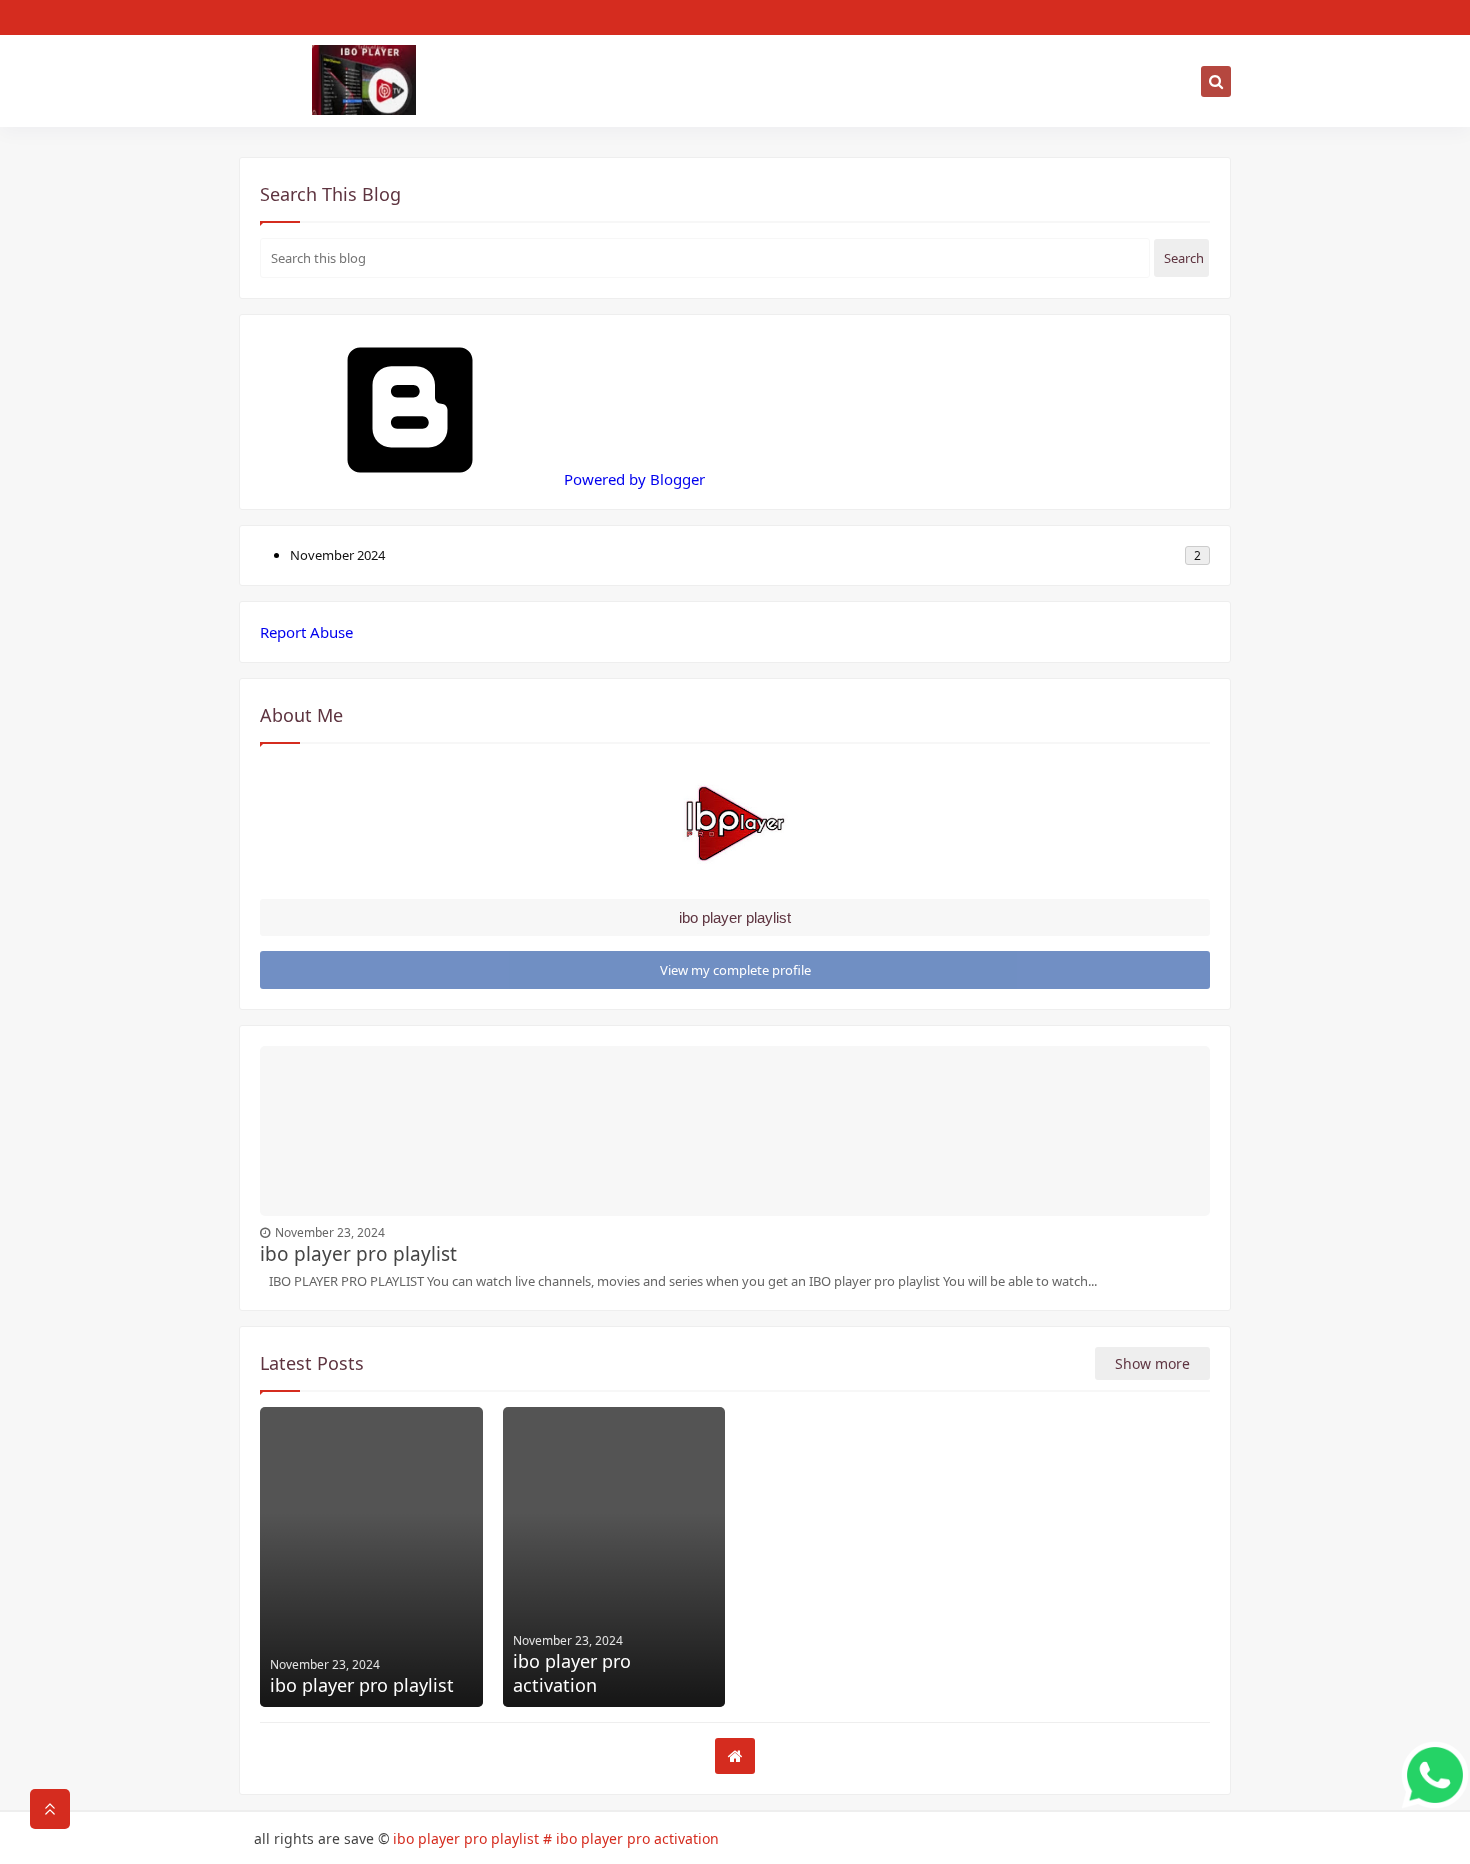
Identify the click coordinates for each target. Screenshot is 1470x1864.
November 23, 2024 (330, 1232)
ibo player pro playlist (358, 1254)
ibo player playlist (735, 917)
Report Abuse (306, 632)
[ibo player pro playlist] (371, 1557)
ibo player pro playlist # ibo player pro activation (556, 1838)
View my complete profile (735, 970)
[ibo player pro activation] (614, 1557)
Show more (1152, 1363)
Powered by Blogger (632, 479)
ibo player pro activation (572, 1673)
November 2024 (337, 555)
